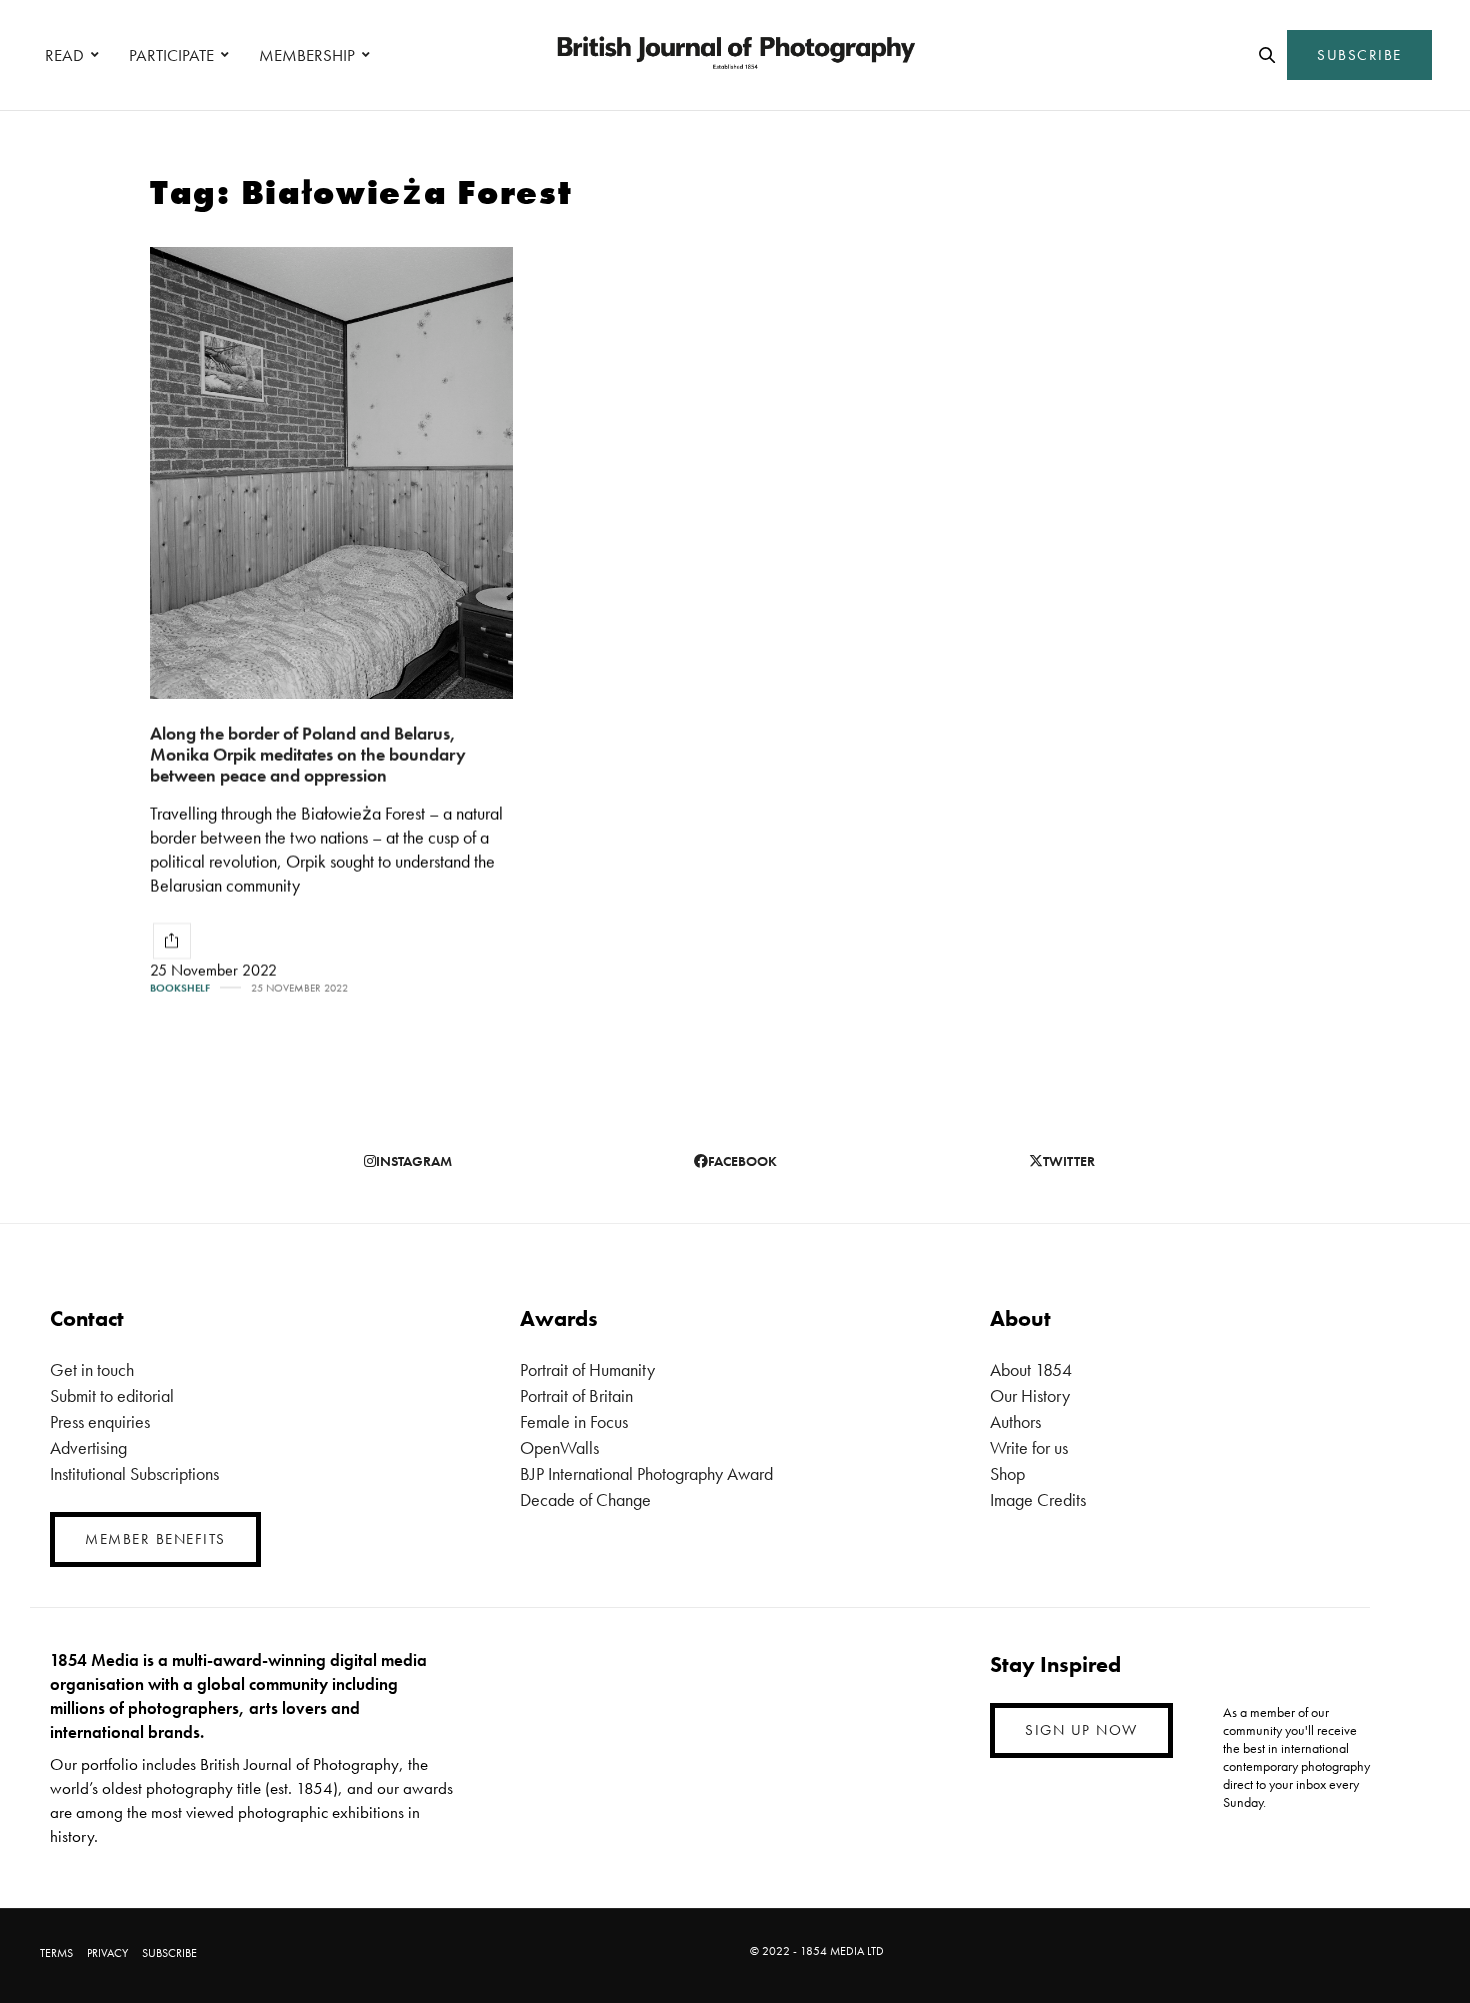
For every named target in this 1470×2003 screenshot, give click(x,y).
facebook (742, 1161)
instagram (414, 1161)
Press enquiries (100, 1421)
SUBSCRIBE (1359, 55)
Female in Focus (574, 1421)
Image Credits (1038, 1499)
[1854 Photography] (735, 55)
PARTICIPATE (171, 55)
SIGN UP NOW (1081, 1730)
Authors (1015, 1421)
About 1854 (1031, 1369)
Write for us (1029, 1447)
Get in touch (92, 1369)
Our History (1030, 1395)
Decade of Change (585, 1499)
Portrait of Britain (576, 1395)
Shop (1007, 1473)
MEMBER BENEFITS (155, 1539)
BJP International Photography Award (646, 1473)
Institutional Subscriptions (134, 1473)
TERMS (56, 1953)
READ (64, 55)
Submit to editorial (112, 1395)
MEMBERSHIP (307, 55)
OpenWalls (559, 1447)
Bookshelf (180, 988)
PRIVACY (107, 1953)
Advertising (88, 1447)
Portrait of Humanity (587, 1369)
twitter (1069, 1161)
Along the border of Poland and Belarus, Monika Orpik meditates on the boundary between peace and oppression (308, 754)
